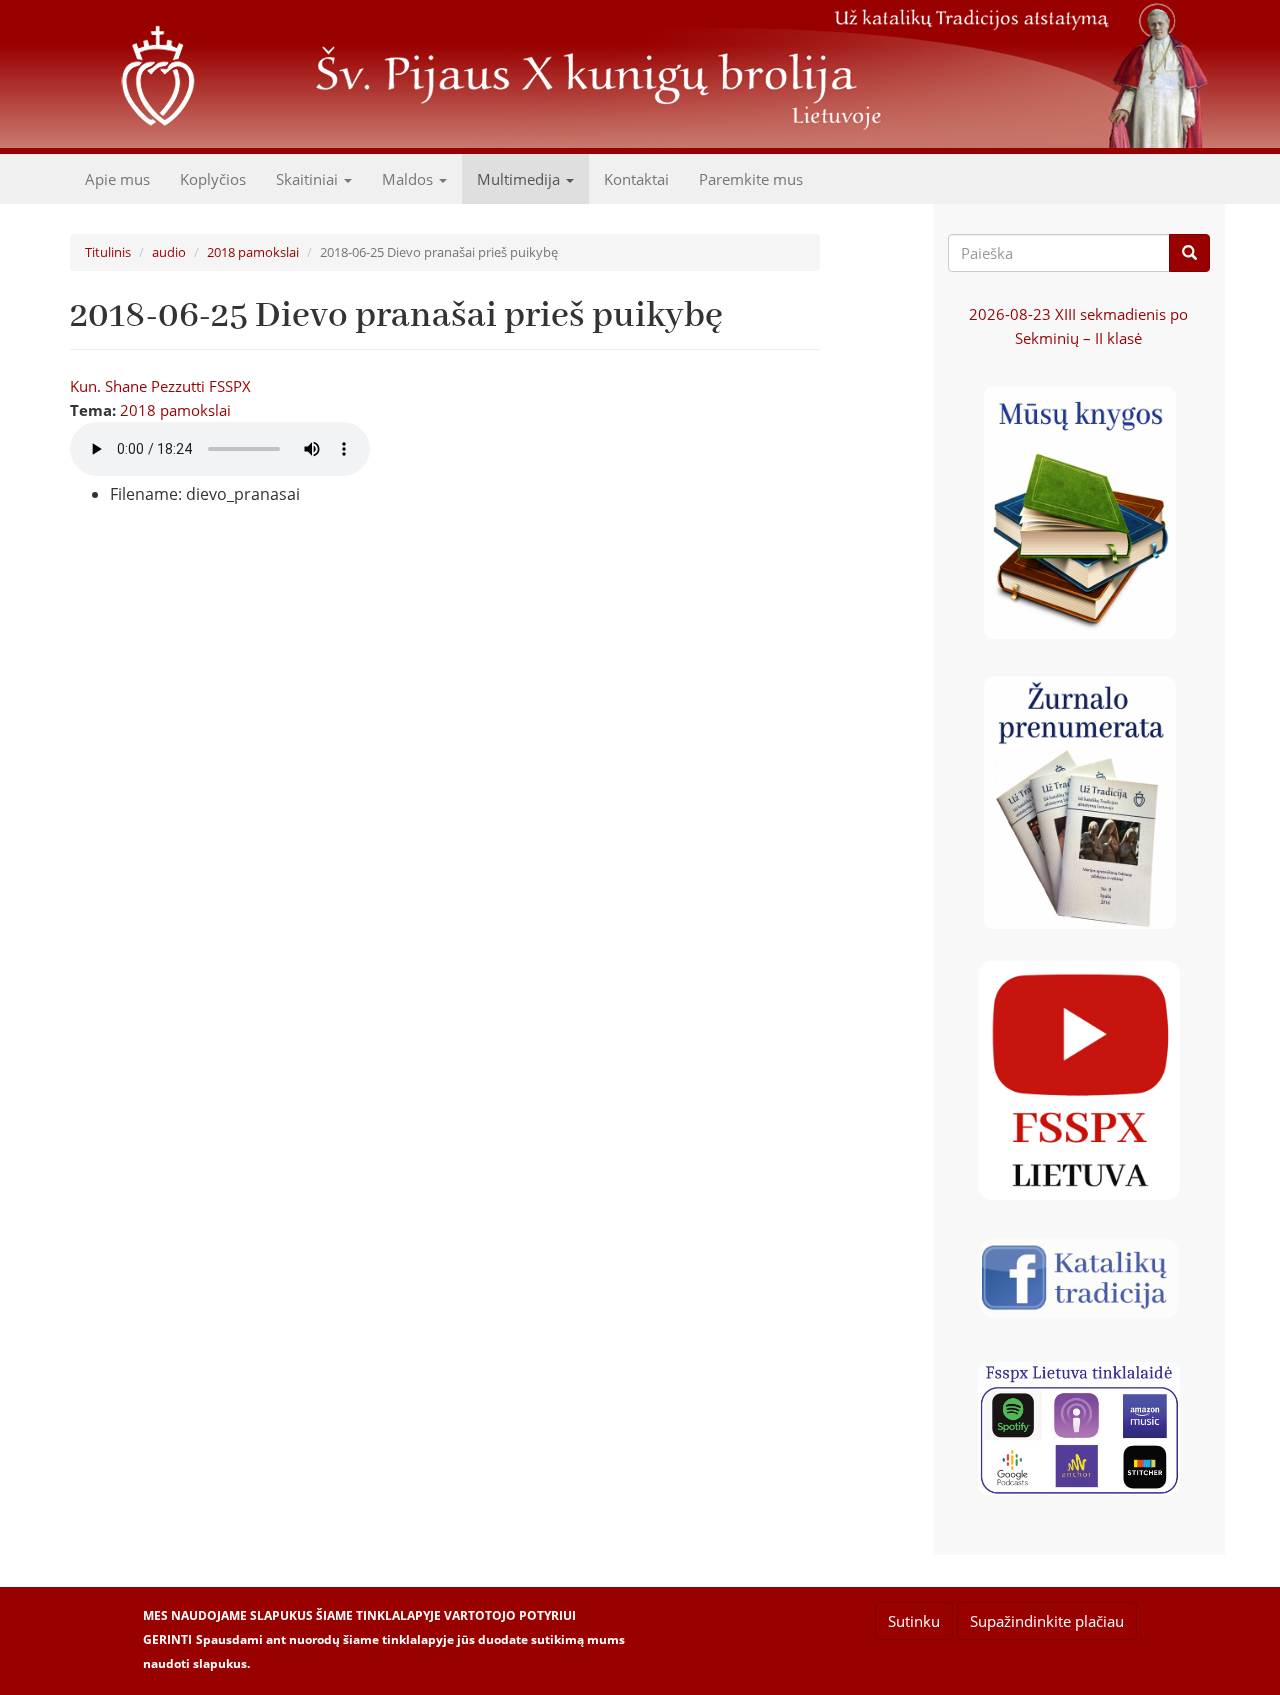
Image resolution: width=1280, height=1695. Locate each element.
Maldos (409, 179)
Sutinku (914, 1621)
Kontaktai (636, 179)
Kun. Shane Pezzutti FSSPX (160, 386)
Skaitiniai (309, 179)
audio (169, 252)
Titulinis (108, 252)
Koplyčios (213, 179)
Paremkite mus (751, 179)
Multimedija (520, 179)
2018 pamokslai (253, 252)
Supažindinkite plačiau (1047, 1621)
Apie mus (117, 179)
